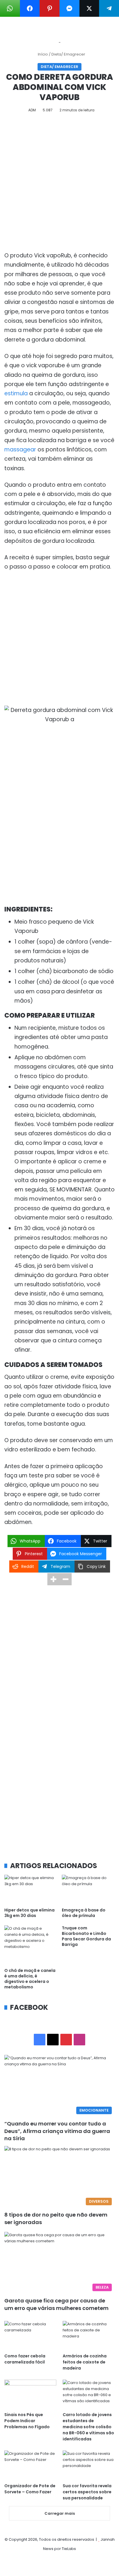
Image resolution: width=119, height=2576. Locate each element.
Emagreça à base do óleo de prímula (84, 1913)
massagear (20, 450)
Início (42, 54)
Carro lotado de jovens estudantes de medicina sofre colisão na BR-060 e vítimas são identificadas (88, 2427)
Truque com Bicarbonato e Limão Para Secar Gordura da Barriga (86, 1936)
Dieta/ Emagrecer (68, 54)
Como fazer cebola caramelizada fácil (25, 2359)
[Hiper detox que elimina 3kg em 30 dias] (31, 1890)
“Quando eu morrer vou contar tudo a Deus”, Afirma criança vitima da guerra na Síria (57, 2131)
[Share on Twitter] (89, 8)
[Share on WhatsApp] (10, 8)
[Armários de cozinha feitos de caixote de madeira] (89, 2336)
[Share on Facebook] (30, 8)
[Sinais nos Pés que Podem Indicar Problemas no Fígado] (30, 2394)
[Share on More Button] (53, 1579)
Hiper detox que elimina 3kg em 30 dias (29, 1913)
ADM (32, 110)
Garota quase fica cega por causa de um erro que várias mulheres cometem (56, 2304)
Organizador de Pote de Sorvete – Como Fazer (30, 2489)
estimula (16, 393)
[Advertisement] (59, 184)
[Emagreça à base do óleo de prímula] (88, 1890)
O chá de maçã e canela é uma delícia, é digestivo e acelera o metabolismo (30, 1979)
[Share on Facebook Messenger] (69, 8)
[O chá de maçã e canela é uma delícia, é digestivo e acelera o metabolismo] (31, 1945)
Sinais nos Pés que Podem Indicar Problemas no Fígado (27, 2421)
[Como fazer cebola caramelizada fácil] (30, 2336)
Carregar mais (60, 2513)
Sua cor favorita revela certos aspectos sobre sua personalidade (87, 2492)
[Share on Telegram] (109, 8)
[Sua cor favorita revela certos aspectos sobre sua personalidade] (89, 2465)
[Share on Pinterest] (50, 8)
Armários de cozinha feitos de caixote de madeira (85, 2362)
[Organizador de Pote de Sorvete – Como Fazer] (30, 2465)
